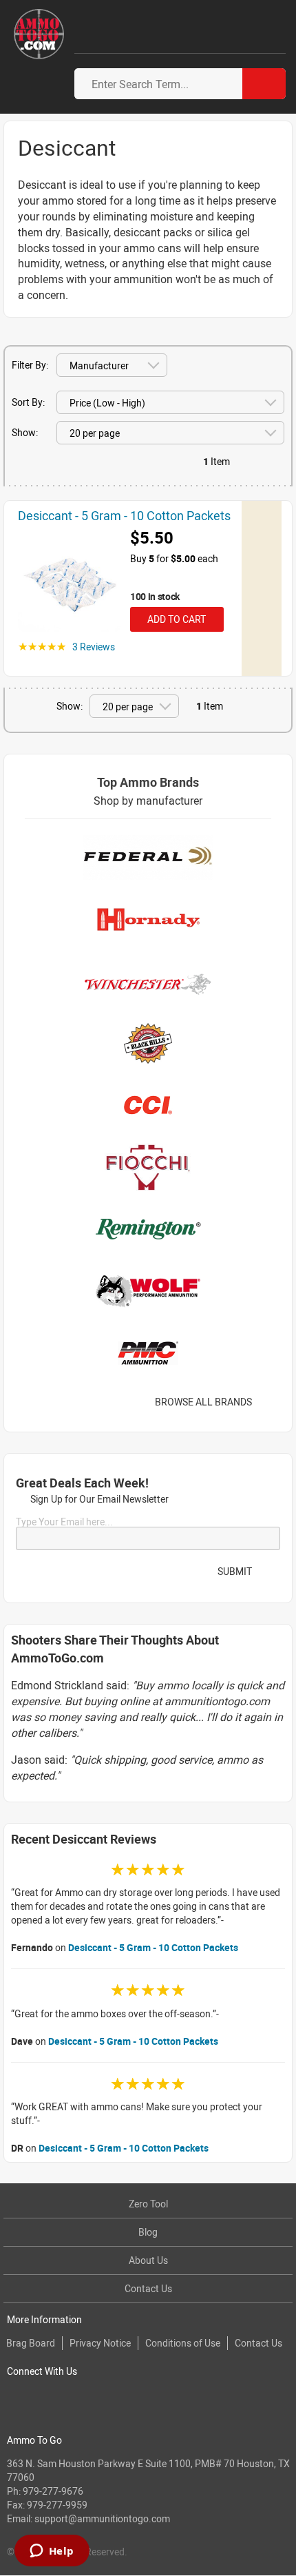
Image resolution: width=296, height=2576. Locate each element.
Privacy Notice (100, 2343)
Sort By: (28, 402)
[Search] (264, 84)
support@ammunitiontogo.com (102, 2518)
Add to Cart (175, 619)
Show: (25, 432)
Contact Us (148, 2288)
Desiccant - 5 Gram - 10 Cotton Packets (153, 1947)
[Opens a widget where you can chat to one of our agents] (52, 2552)
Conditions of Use (183, 2343)
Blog (148, 2232)
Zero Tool (148, 2204)
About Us (148, 2260)
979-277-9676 (53, 2491)
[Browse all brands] (269, 1402)
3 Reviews (94, 647)
